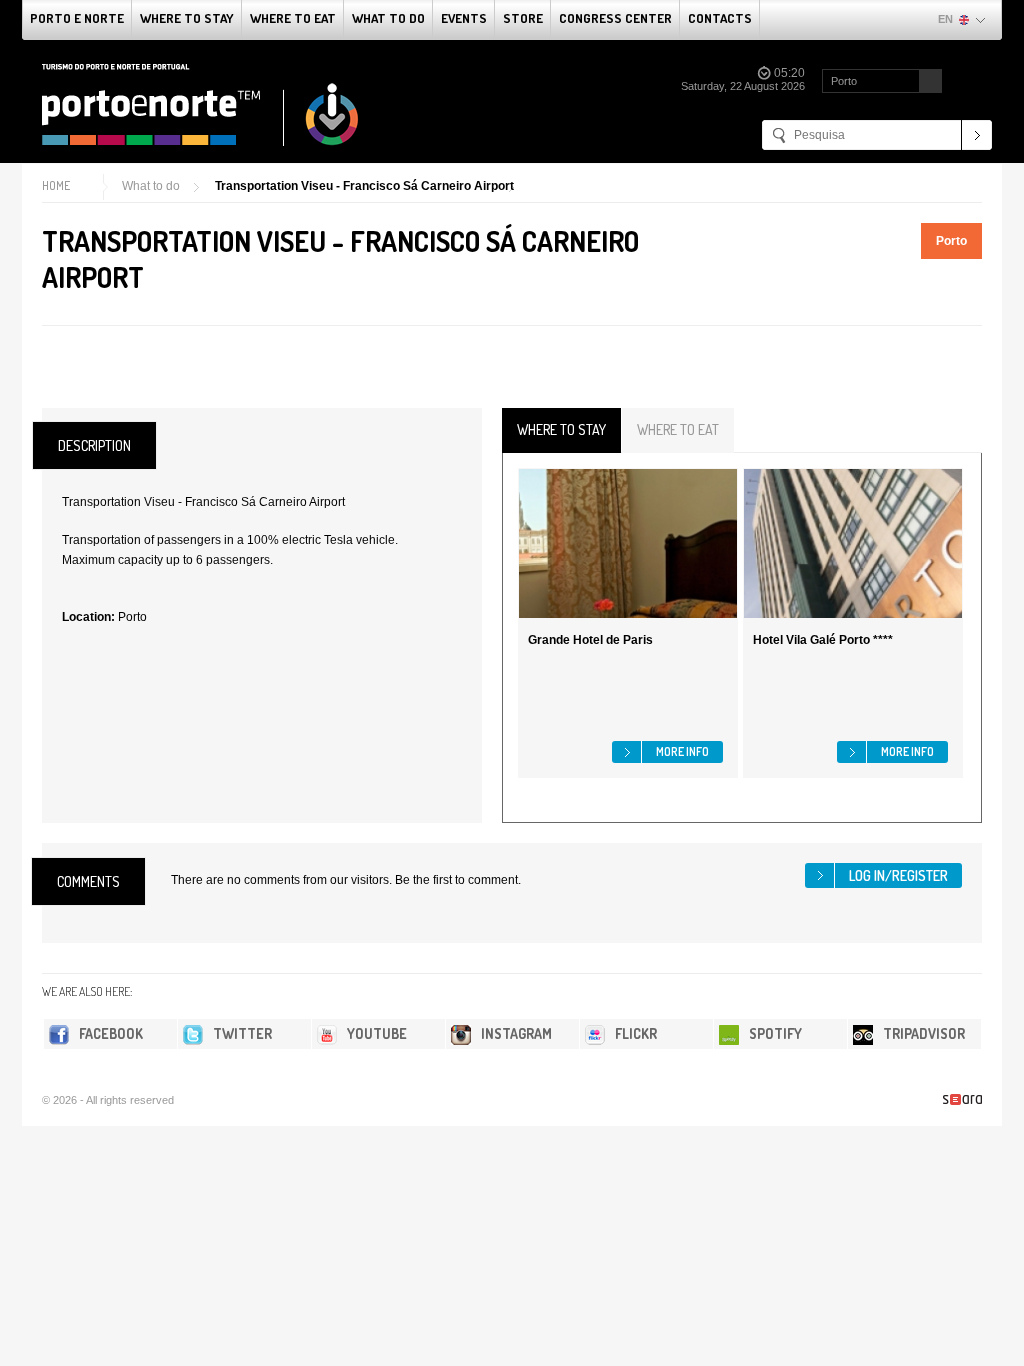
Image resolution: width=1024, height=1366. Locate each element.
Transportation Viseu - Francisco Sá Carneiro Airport (364, 186)
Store (523, 18)
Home (56, 185)
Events (464, 18)
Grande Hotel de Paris (590, 640)
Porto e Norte (77, 18)
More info (682, 751)
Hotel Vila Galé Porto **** (823, 640)
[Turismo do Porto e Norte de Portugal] (201, 105)
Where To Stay (187, 18)
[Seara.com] (962, 1099)
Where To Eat (293, 18)
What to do (388, 18)
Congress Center (615, 18)
